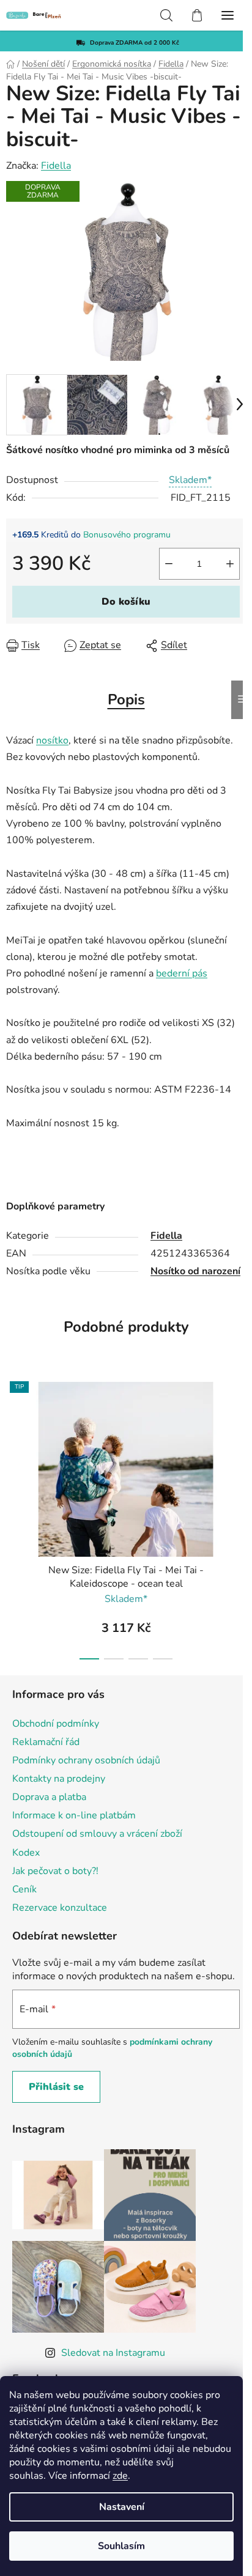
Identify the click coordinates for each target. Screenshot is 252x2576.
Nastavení (122, 2507)
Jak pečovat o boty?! (55, 1871)
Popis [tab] (126, 699)
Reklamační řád (46, 1742)
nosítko (52, 740)
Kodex (26, 1853)
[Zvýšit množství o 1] (230, 564)
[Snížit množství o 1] (169, 564)
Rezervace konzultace (60, 1908)
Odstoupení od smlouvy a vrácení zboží (97, 1834)
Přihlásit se (56, 2087)
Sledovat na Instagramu (113, 2353)
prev (13, 1440)
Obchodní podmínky (56, 1724)
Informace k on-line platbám (74, 1815)
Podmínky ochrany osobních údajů (86, 1760)
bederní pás (182, 973)
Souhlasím (121, 2546)
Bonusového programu (127, 535)
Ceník (24, 1889)
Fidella (56, 166)
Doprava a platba (49, 1797)
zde (120, 2476)
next (239, 1440)
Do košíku (126, 602)
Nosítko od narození (195, 1271)
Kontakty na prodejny (59, 1779)
